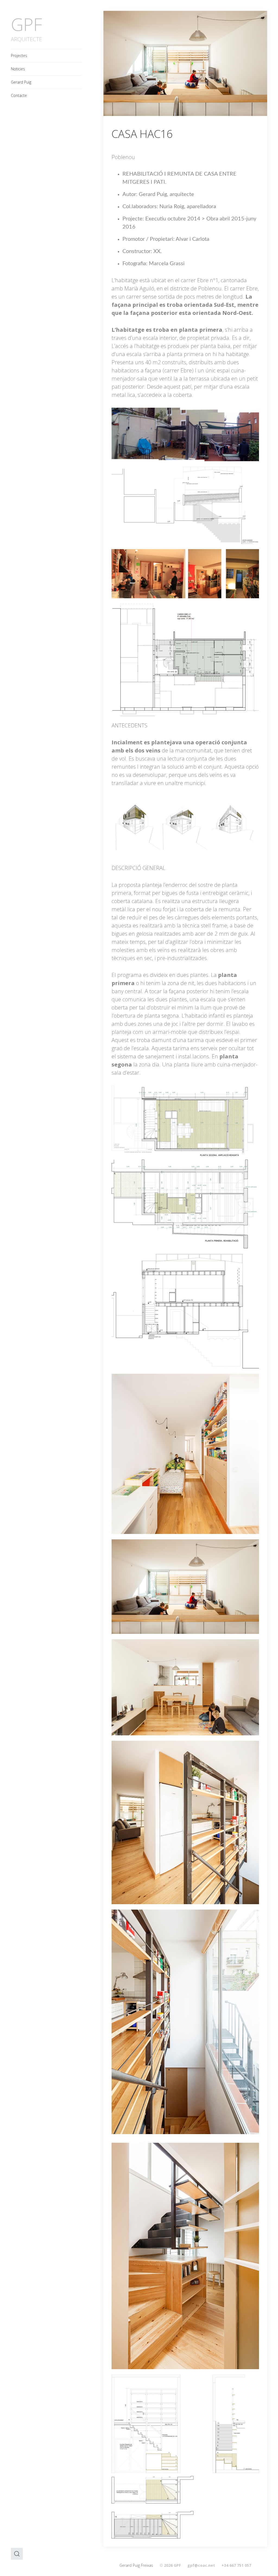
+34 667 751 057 (236, 2565)
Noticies (18, 69)
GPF (26, 24)
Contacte (19, 95)
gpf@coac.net (201, 2565)
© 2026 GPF (170, 2565)
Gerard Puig (21, 82)
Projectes (19, 56)
